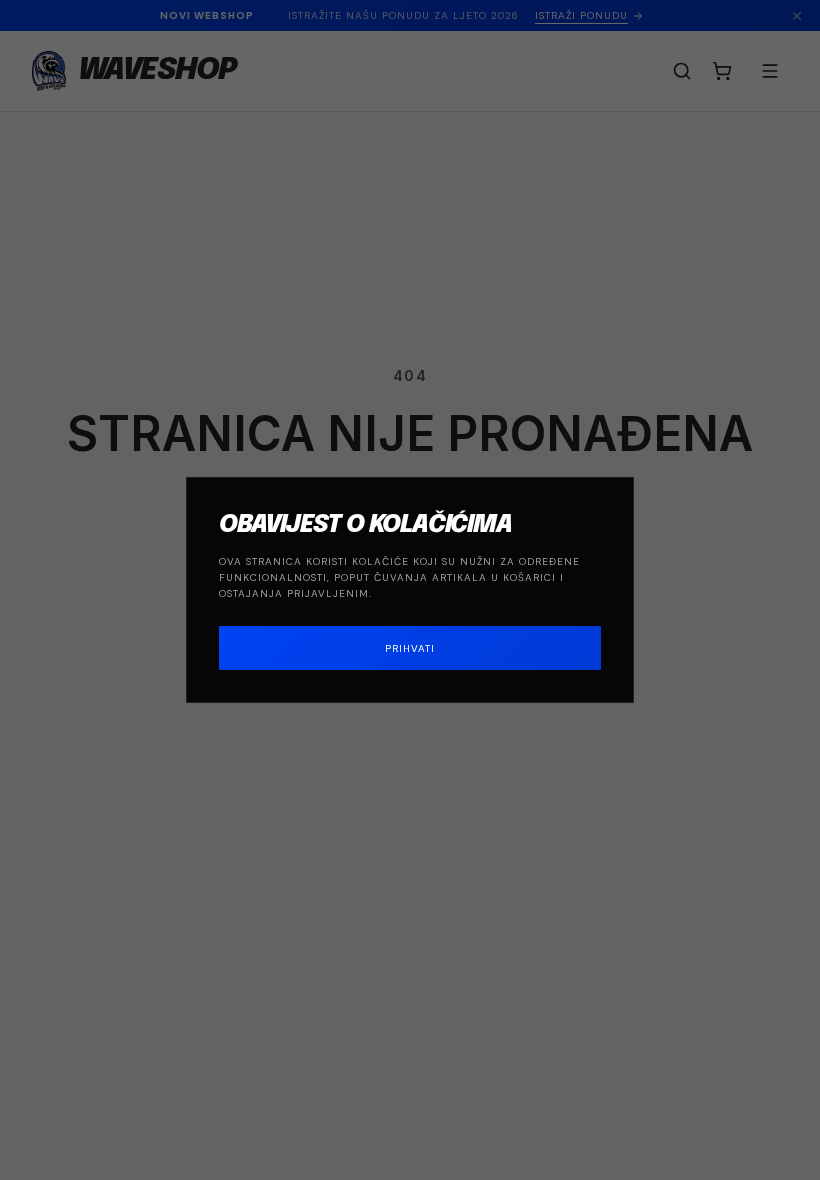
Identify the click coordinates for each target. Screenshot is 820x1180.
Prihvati (410, 648)
